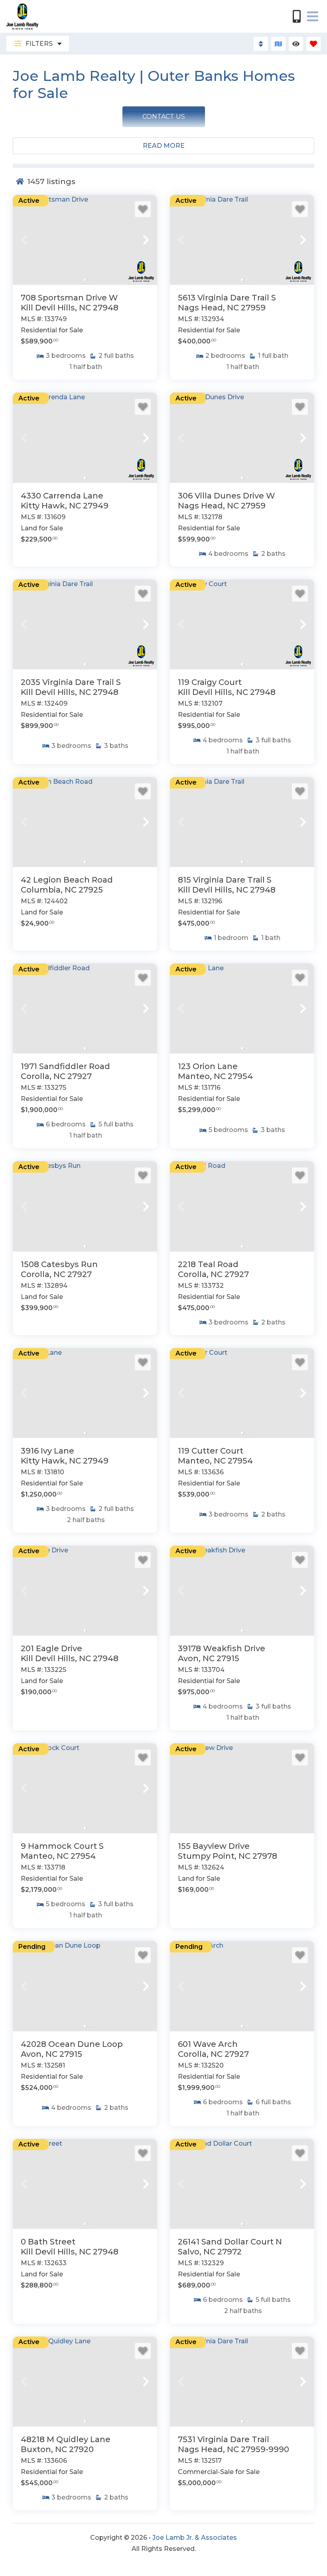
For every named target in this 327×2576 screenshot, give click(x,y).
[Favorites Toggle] (313, 44)
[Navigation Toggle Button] (313, 16)
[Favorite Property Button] (143, 209)
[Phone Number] (297, 16)
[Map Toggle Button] (278, 44)
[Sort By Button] (261, 44)
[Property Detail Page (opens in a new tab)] (85, 240)
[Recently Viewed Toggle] (296, 44)
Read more (164, 146)
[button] (24, 240)
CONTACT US (164, 117)
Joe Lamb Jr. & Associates (195, 2538)
